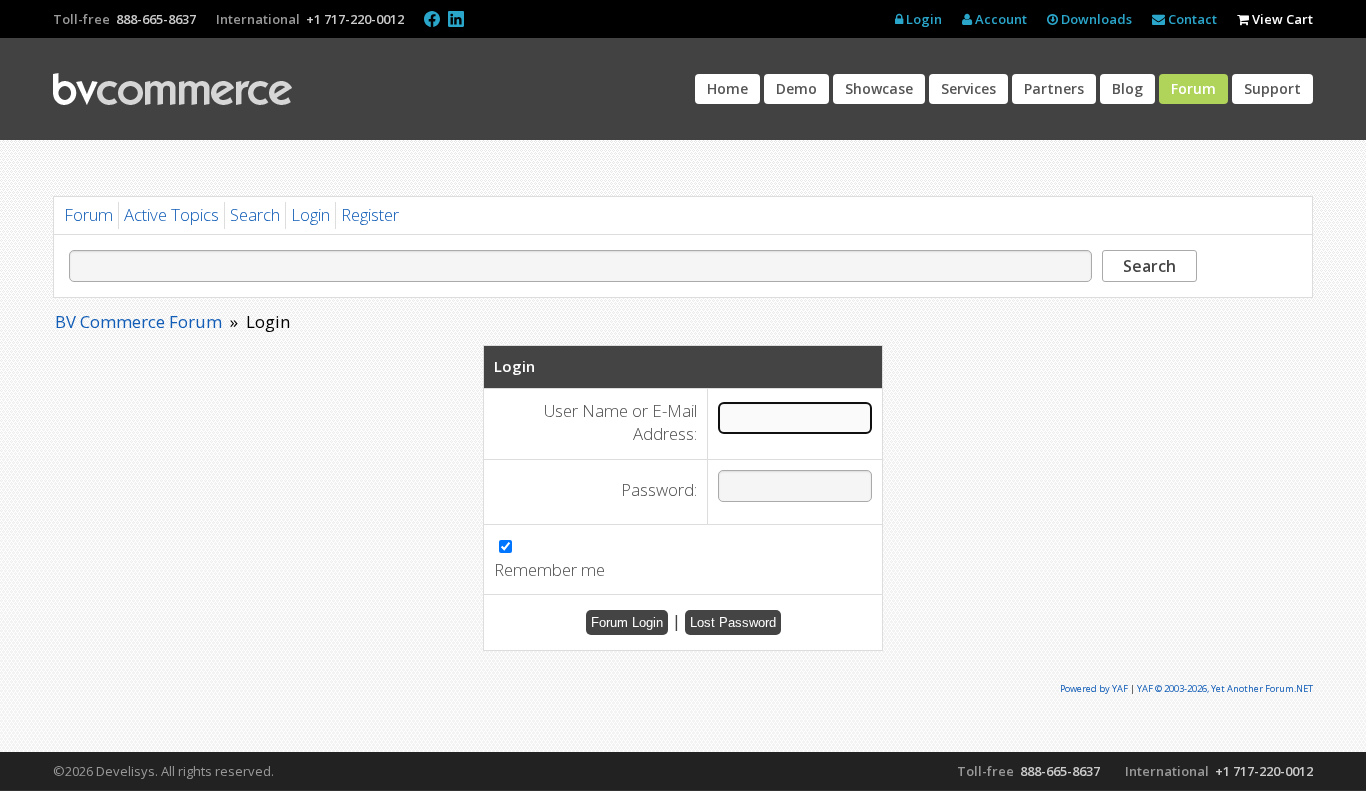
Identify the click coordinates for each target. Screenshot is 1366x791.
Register (370, 214)
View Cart (1281, 19)
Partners (1054, 88)
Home (727, 88)
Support (1272, 88)
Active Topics (171, 214)
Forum (1193, 88)
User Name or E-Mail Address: (620, 422)
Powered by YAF (1094, 688)
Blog (1127, 88)
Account (999, 19)
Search (255, 214)
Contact (1191, 19)
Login (922, 19)
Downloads (1095, 19)
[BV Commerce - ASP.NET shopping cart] (172, 89)
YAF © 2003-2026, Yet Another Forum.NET (1225, 688)
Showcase (879, 88)
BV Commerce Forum (138, 321)
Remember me (549, 569)
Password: (659, 489)
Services (968, 88)
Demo (796, 88)
